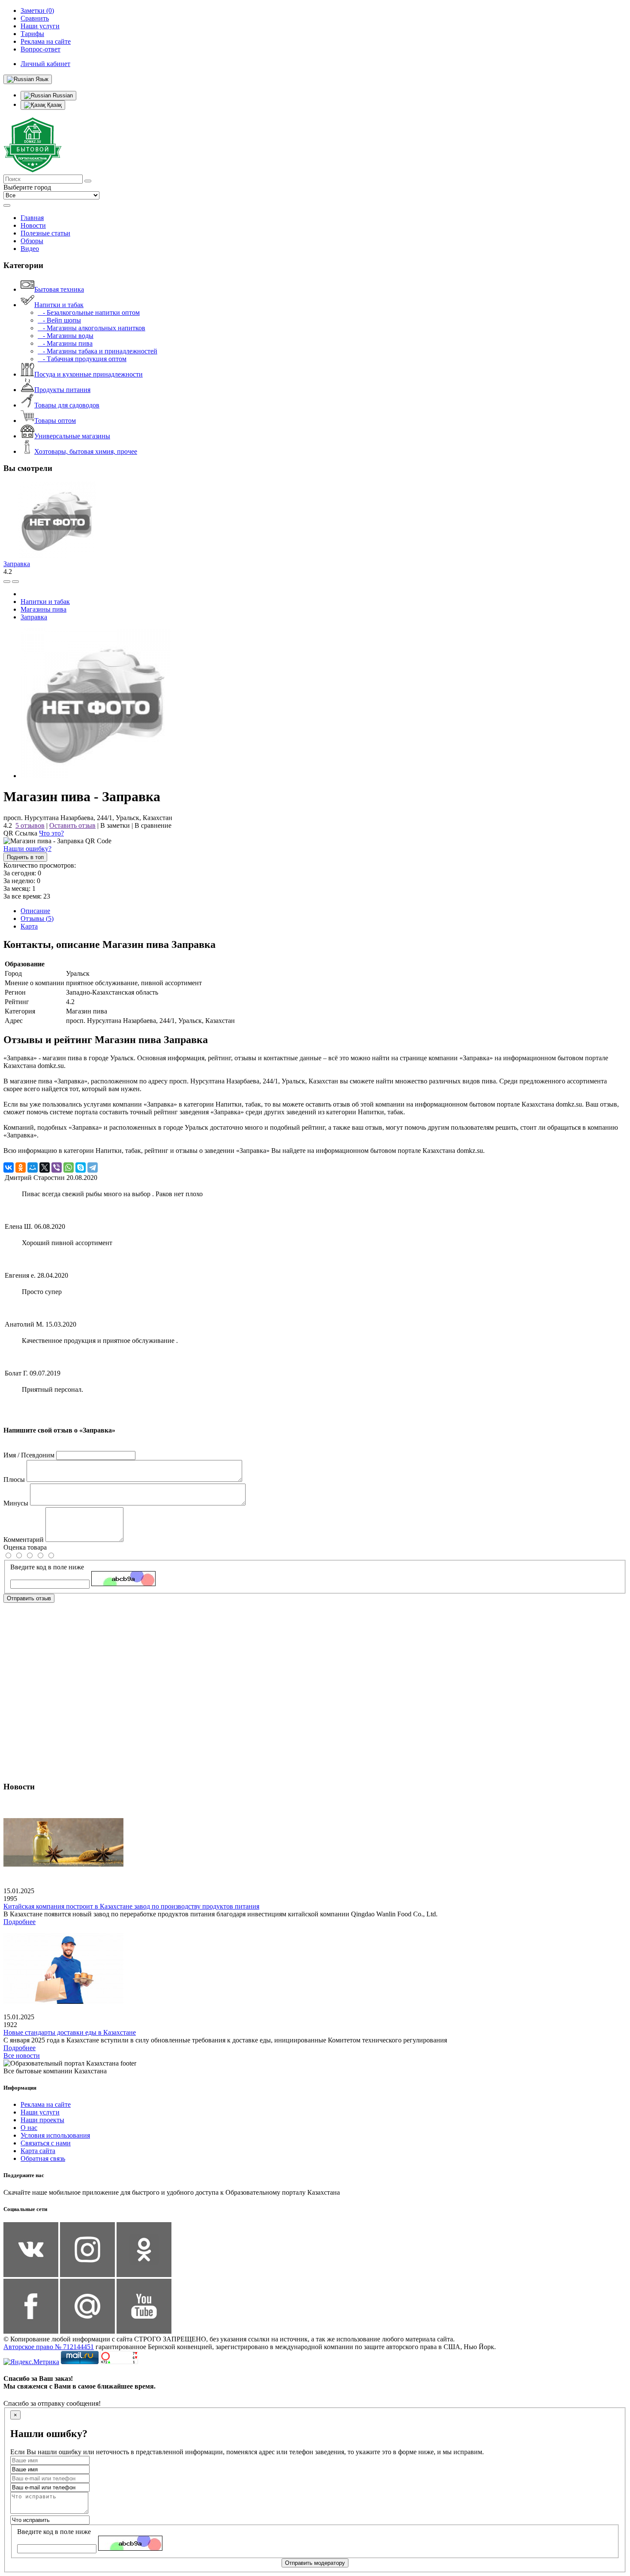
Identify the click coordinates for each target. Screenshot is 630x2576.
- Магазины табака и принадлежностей (97, 351)
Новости (33, 225)
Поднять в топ (25, 857)
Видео (30, 249)
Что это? (51, 833)
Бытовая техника (59, 289)
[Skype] (81, 1167)
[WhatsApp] (69, 1167)
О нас (29, 2128)
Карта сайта (38, 2151)
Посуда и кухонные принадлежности (88, 374)
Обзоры (32, 241)
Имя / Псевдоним (29, 1455)
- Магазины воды (66, 336)
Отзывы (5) (37, 918)
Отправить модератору (315, 2563)
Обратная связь (43, 2158)
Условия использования (55, 2135)
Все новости (22, 2056)
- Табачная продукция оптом (82, 359)
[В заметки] (15, 582)
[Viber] (57, 1167)
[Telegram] (93, 1167)
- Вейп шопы (59, 320)
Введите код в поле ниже (47, 1567)
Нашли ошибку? (27, 849)
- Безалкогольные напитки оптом (89, 312)
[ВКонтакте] (9, 1167)
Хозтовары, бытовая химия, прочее (86, 451)
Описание (35, 911)
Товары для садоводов (67, 405)
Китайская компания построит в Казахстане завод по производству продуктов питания (131, 1906)
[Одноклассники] (21, 1167)
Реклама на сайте (46, 2104)
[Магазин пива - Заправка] (96, 776)
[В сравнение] (7, 582)
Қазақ (54, 105)
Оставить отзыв (72, 825)
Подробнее (19, 1922)
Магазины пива (43, 609)
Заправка (17, 564)
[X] (45, 1167)
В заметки (115, 825)
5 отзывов (30, 825)
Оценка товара (25, 1547)
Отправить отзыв (29, 1598)
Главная (32, 218)
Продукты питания (62, 390)
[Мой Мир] (33, 1167)
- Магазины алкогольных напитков (91, 328)
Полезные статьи (45, 233)
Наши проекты (42, 2120)
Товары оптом (55, 421)
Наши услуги (40, 2112)
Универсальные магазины (72, 436)
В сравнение (153, 825)
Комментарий (24, 1540)
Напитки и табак (59, 305)
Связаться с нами (46, 2143)
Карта (29, 926)
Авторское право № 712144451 (49, 2347)
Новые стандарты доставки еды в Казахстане (70, 2032)
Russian (62, 95)
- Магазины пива (65, 343)
